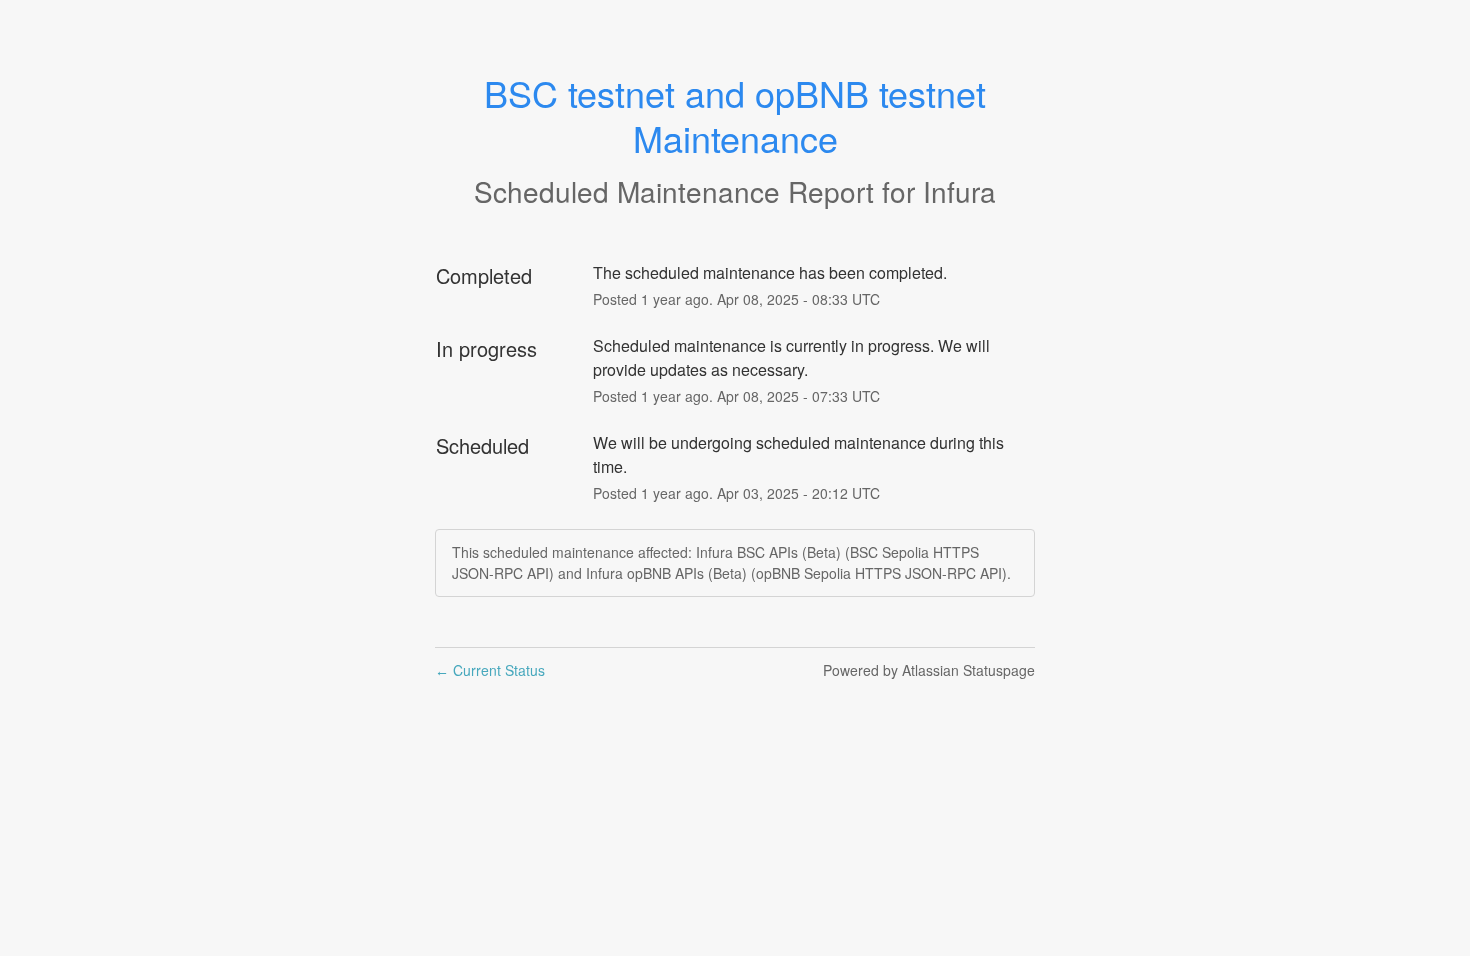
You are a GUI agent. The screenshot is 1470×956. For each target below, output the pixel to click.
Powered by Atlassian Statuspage (929, 670)
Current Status (490, 670)
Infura (959, 191)
